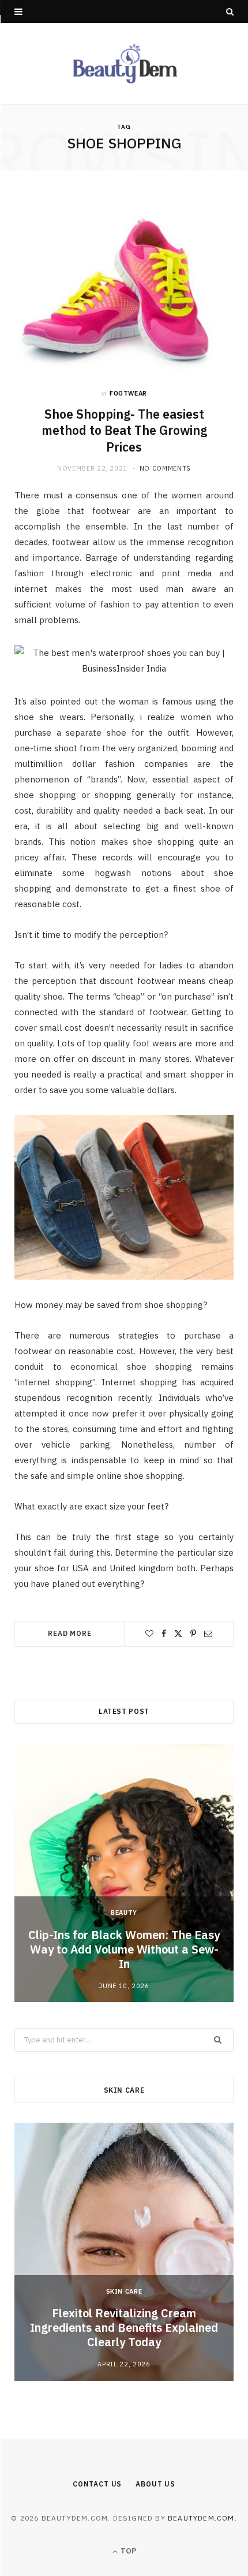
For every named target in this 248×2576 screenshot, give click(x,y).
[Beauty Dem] (124, 64)
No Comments (165, 468)
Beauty (124, 1913)
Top (127, 2551)
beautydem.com (201, 2518)
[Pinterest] (193, 1634)
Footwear (128, 393)
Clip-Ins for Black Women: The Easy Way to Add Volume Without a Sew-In (124, 1949)
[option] (124, 1873)
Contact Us (97, 2484)
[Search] (230, 12)
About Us (155, 2484)
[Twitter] (178, 1634)
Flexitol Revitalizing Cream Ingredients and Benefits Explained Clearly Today (124, 2327)
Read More (70, 1633)
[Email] (208, 1634)
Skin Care (124, 2291)
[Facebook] (164, 1634)
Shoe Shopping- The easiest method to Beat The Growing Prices (124, 431)
